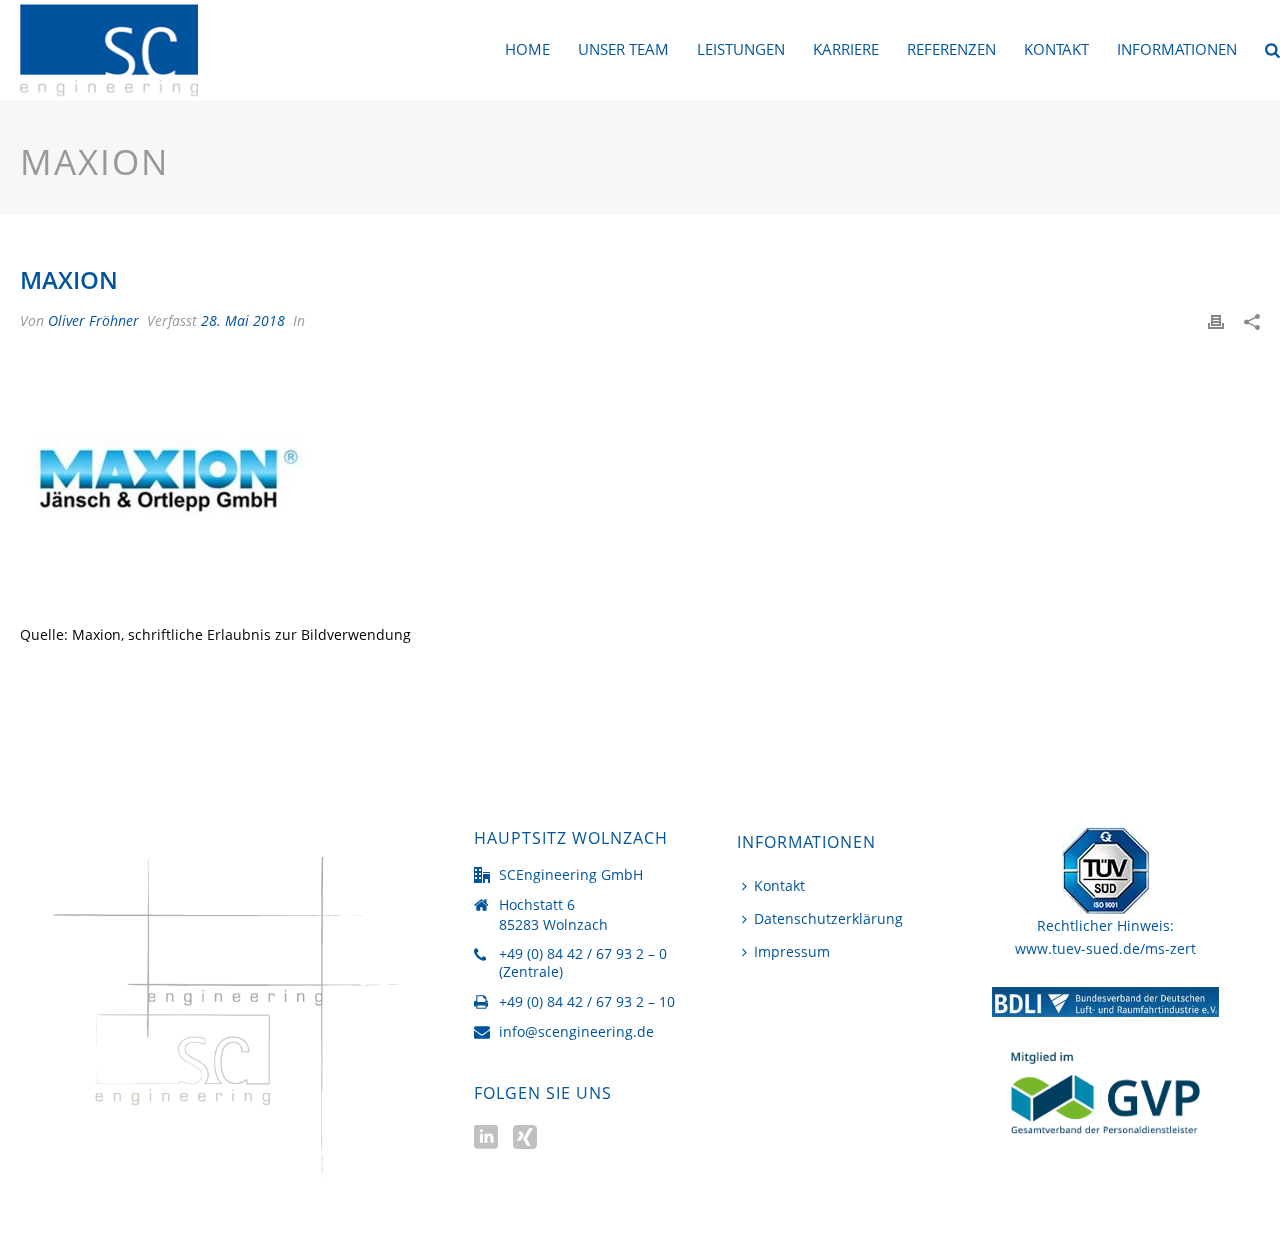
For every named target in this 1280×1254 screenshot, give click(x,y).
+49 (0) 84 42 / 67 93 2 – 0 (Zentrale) (583, 963)
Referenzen (951, 49)
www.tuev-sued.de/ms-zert (1105, 948)
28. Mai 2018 (243, 320)
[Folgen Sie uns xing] (525, 1138)
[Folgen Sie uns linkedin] (486, 1138)
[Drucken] (1216, 320)
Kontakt (1056, 49)
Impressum (792, 951)
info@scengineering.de (576, 1032)
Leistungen (741, 49)
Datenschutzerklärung (828, 918)
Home (527, 49)
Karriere (846, 49)
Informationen (1177, 49)
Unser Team (623, 49)
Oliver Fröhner (93, 320)
